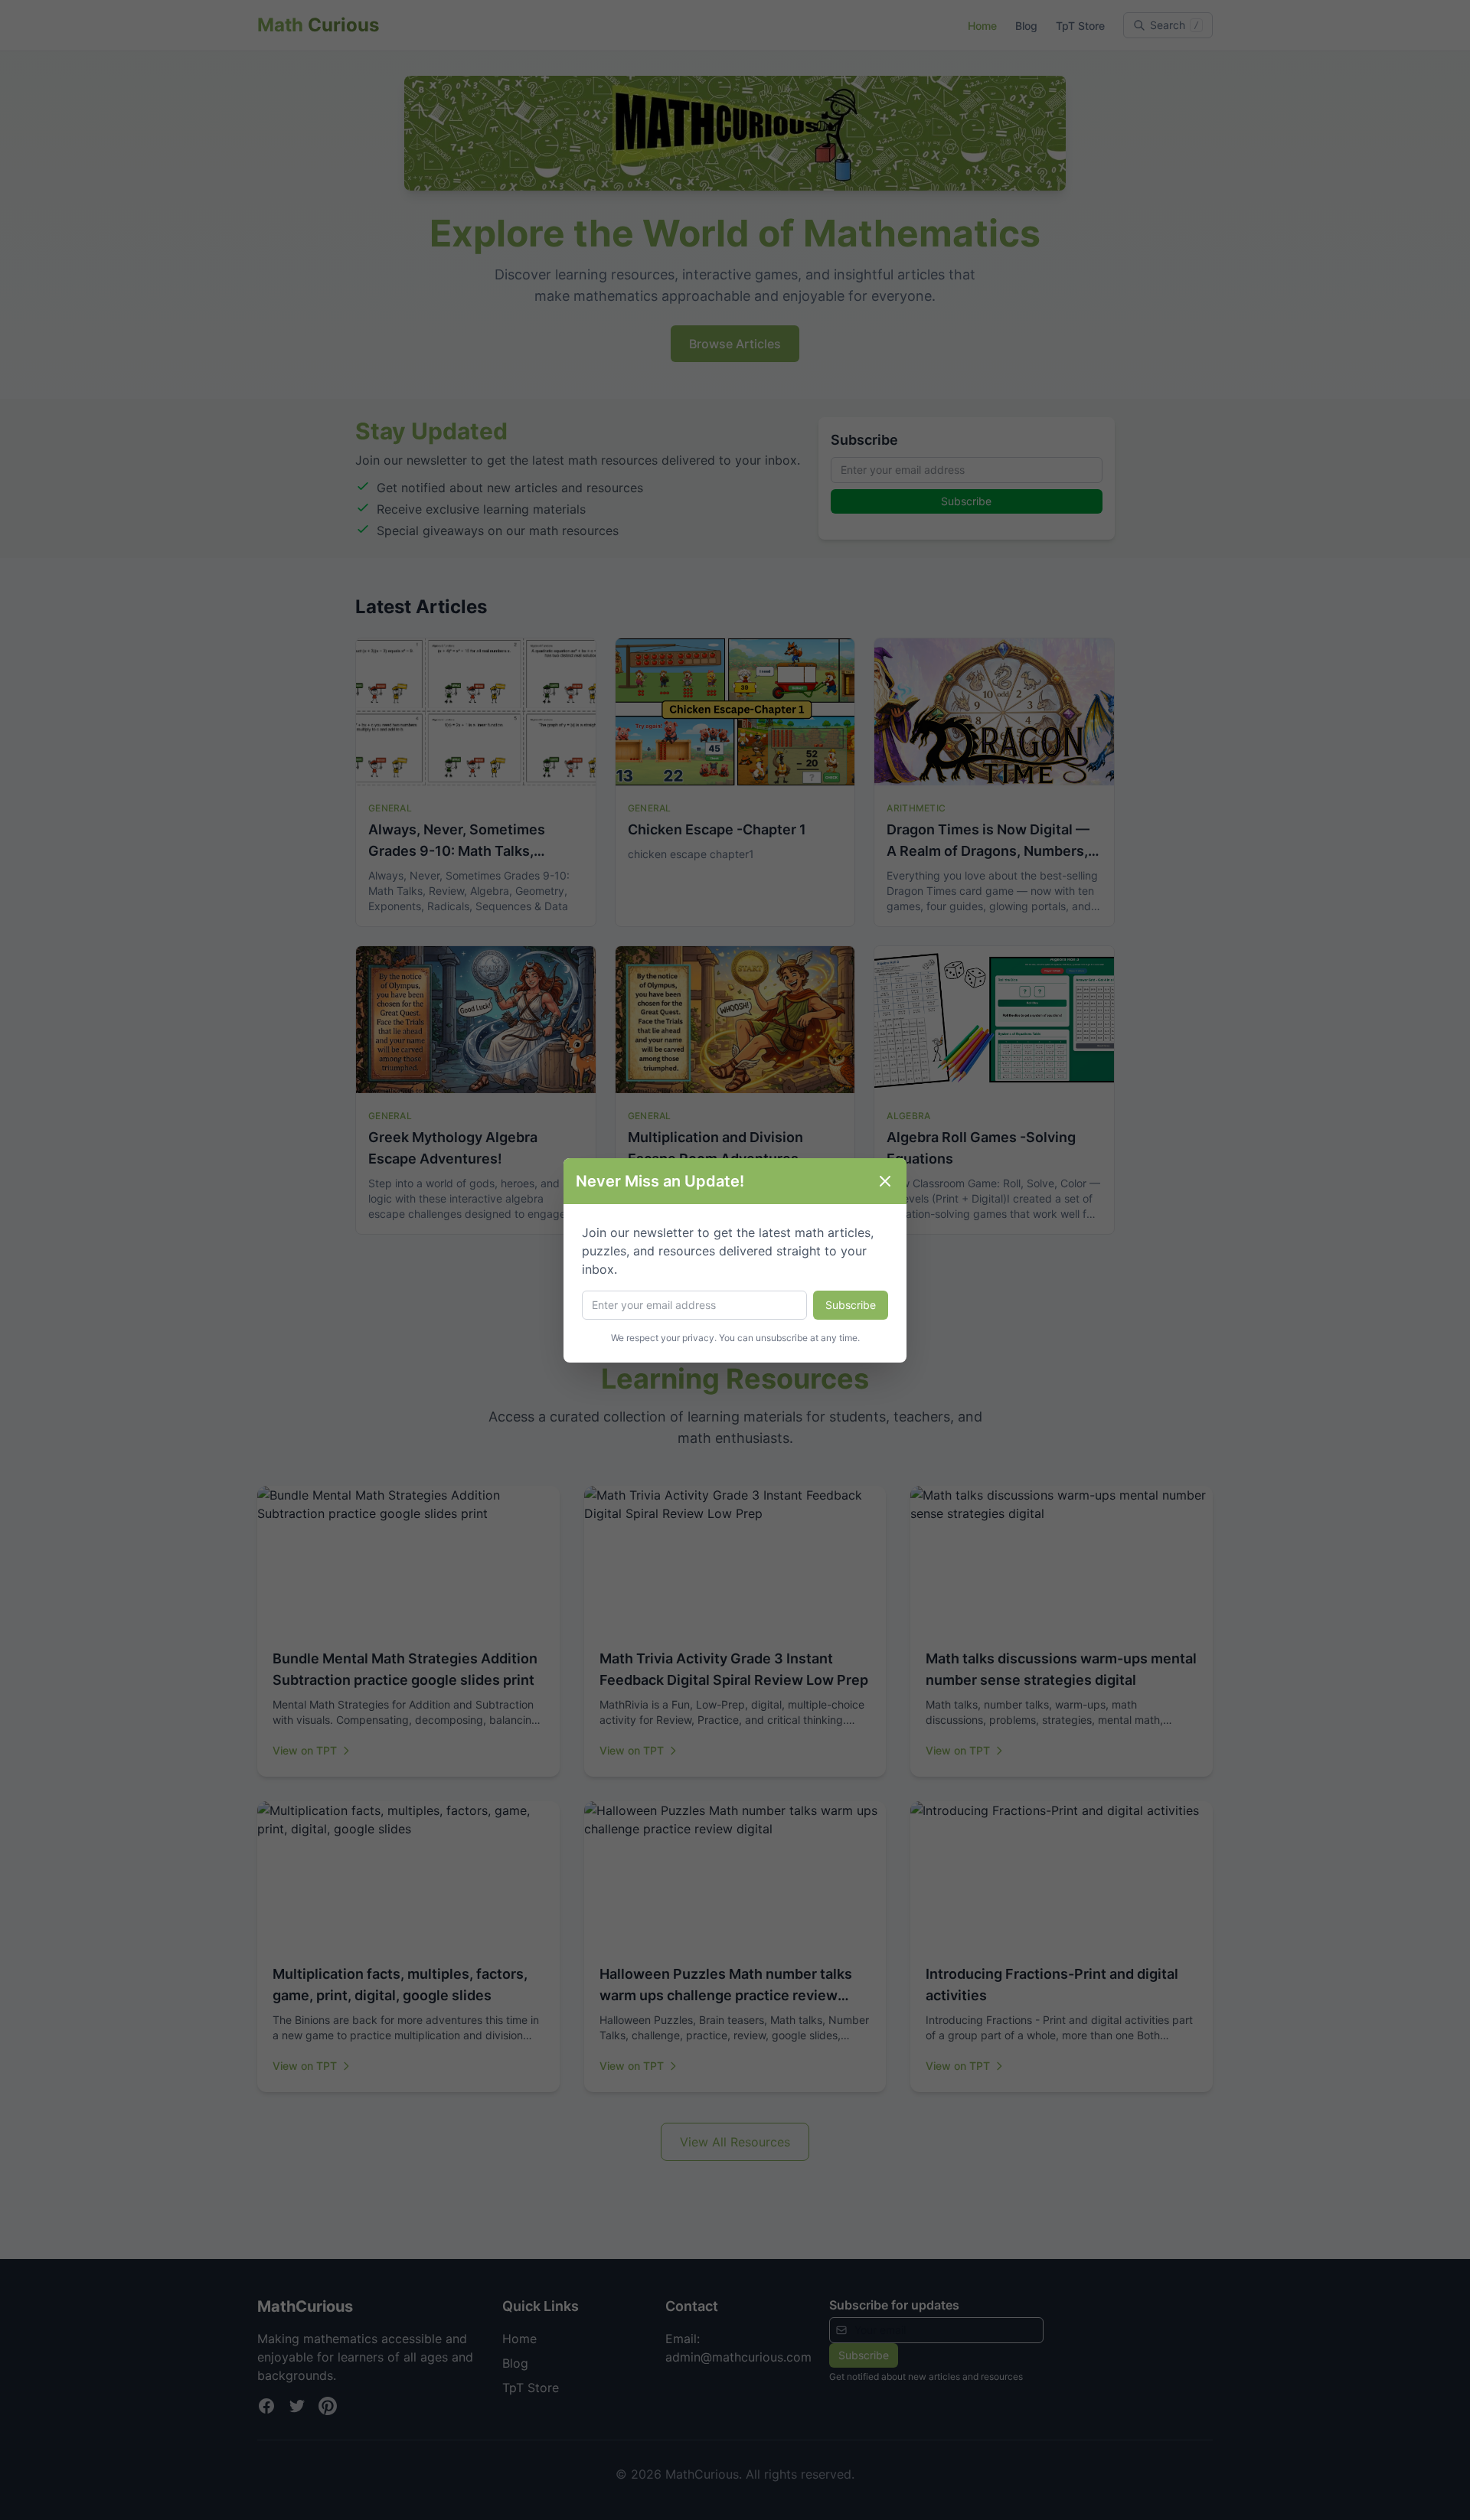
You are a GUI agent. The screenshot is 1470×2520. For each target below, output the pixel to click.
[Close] (885, 1181)
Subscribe (851, 1305)
